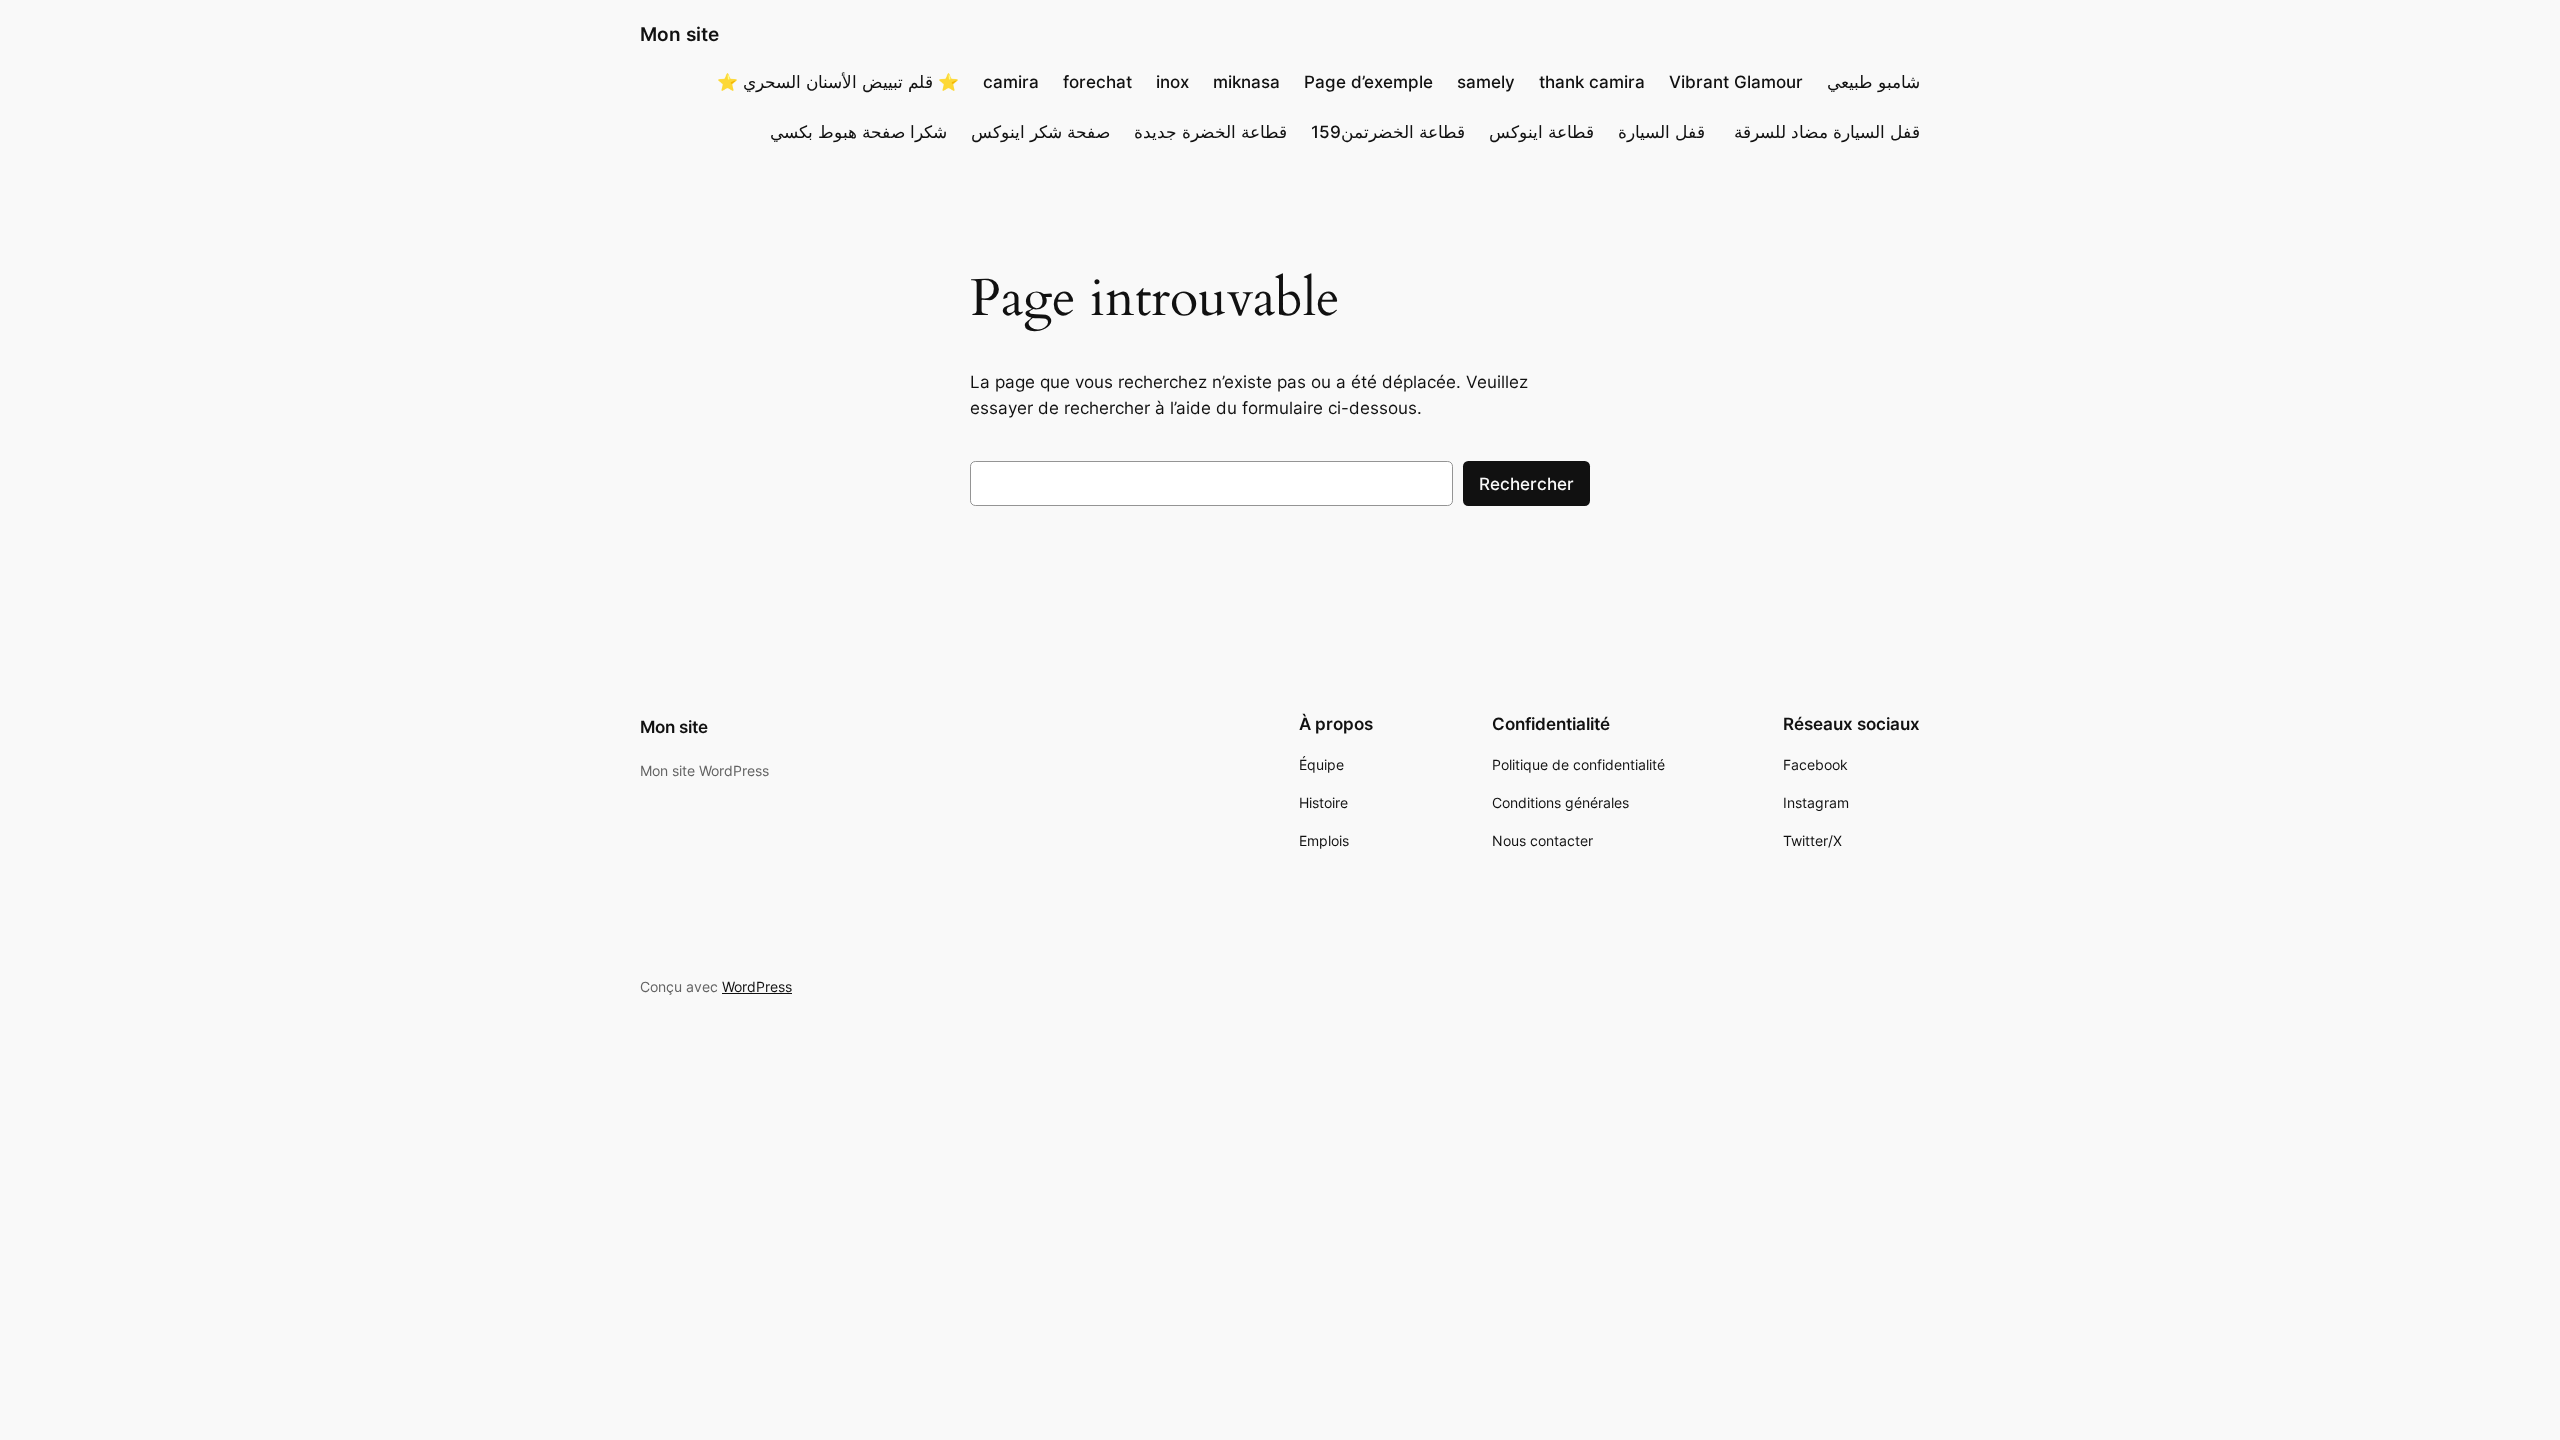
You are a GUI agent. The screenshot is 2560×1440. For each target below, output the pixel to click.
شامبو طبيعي (1873, 82)
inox (1172, 82)
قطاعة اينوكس (1541, 132)
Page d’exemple (1368, 82)
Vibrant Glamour (1736, 82)
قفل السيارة (1664, 132)
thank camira (1592, 82)
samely (1486, 82)
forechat (1097, 82)
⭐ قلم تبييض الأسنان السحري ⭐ (838, 82)
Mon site (679, 34)
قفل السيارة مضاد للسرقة (1827, 132)
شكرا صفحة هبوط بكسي (858, 132)
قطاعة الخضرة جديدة (1210, 132)
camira (1011, 82)
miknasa (1246, 82)
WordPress (757, 986)
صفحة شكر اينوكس (1040, 132)
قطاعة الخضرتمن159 (1388, 132)
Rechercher (1526, 484)
